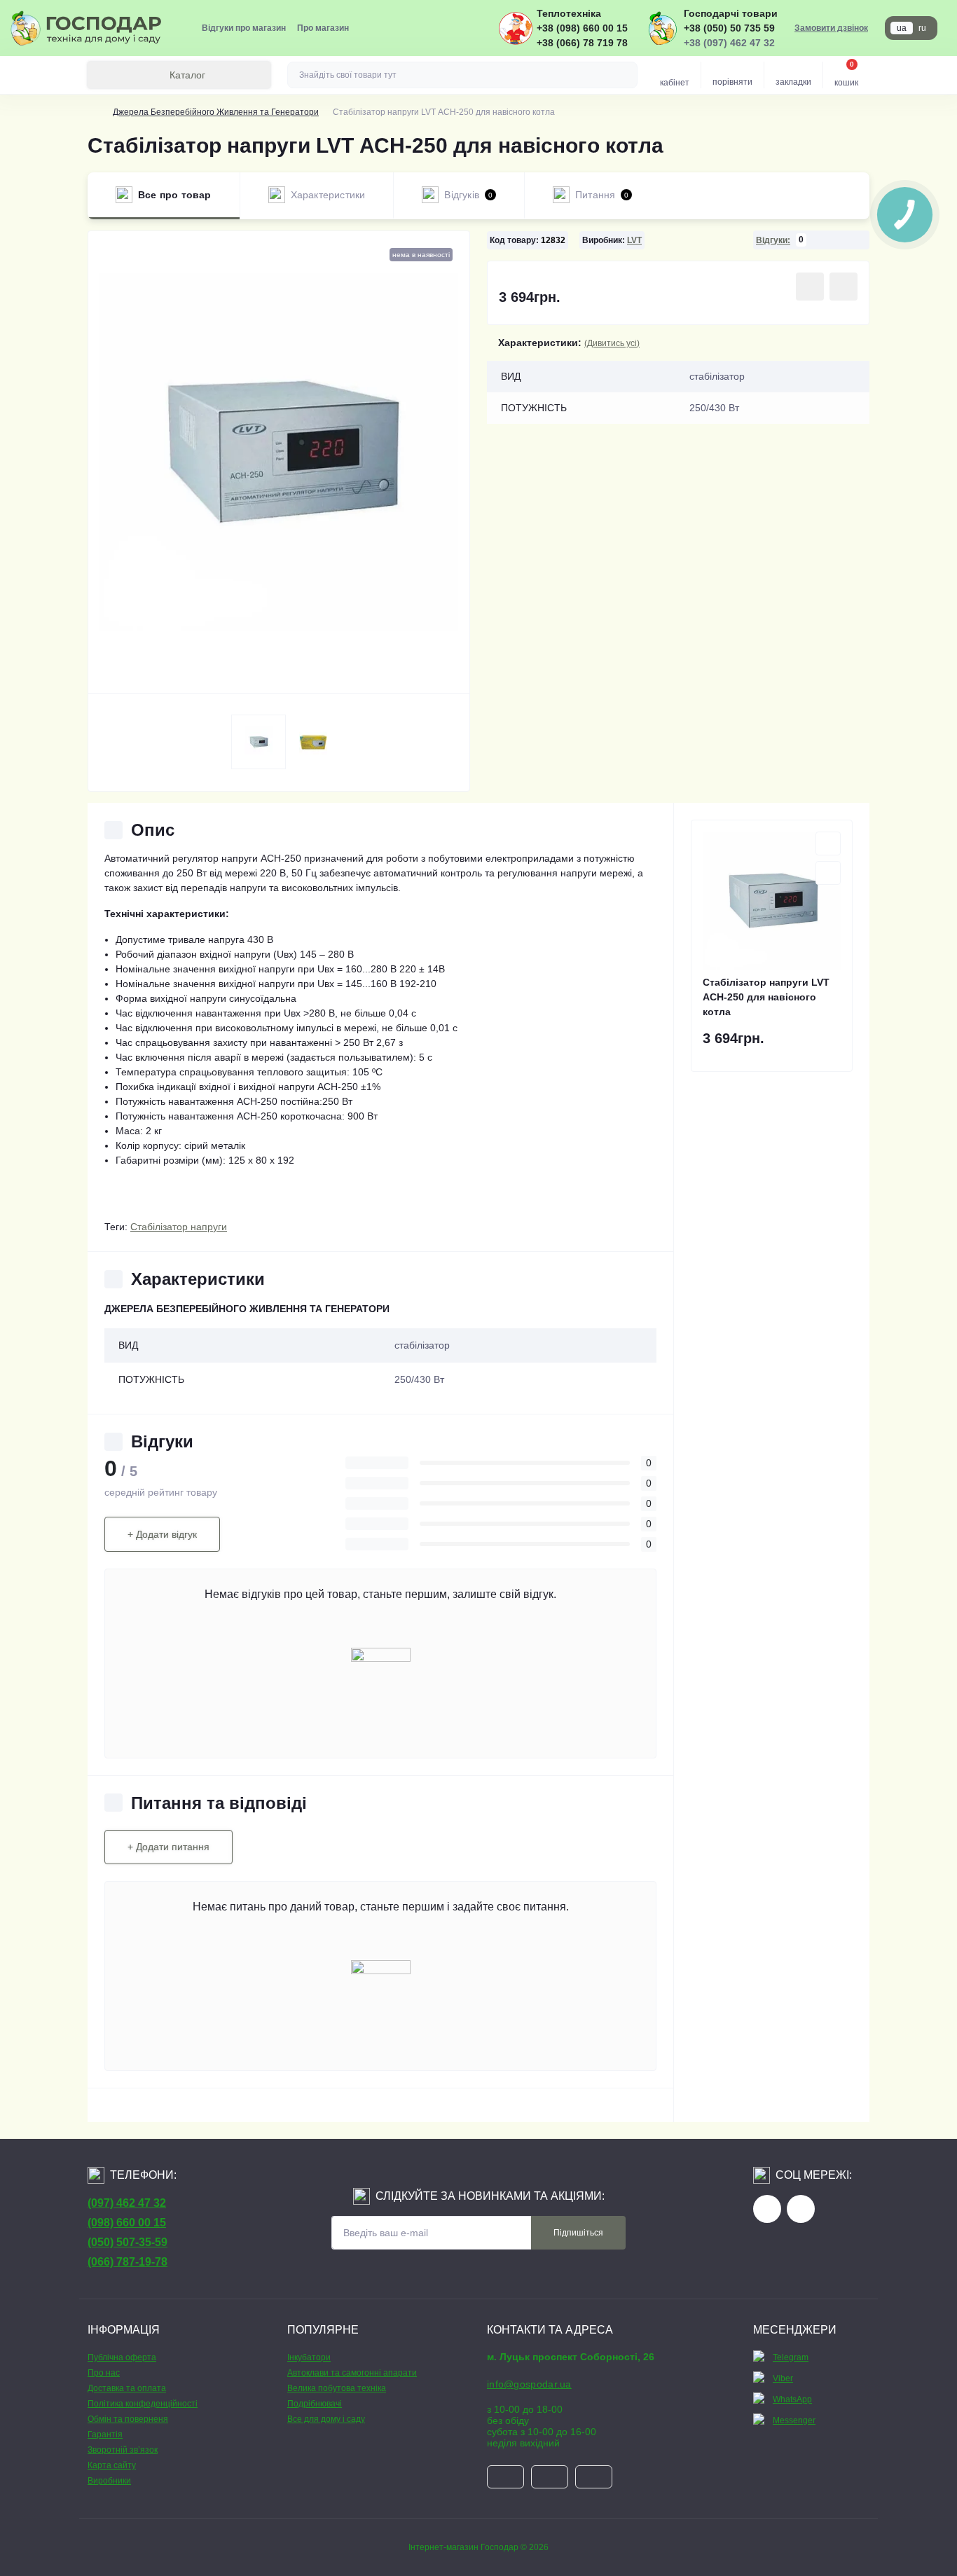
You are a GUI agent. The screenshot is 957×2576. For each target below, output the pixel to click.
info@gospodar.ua (529, 2384)
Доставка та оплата (127, 2388)
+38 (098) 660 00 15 (582, 28)
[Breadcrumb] (93, 112)
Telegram (791, 2357)
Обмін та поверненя (128, 2419)
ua (902, 28)
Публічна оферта (122, 2357)
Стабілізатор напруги (179, 1227)
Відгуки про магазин (244, 28)
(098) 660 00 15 (127, 2223)
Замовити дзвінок (831, 28)
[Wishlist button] (810, 287)
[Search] (625, 75)
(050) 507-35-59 (128, 2242)
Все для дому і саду (326, 2419)
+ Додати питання (168, 1847)
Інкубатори (309, 2357)
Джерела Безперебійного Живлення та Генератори (216, 112)
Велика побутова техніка (337, 2388)
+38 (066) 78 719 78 (582, 43)
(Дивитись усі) (612, 343)
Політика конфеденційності (143, 2404)
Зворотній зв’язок (123, 2450)
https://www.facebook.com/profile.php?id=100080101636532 (767, 2209)
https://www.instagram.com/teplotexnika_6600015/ (801, 2209)
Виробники (109, 2481)
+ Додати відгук (162, 1534)
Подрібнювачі (315, 2404)
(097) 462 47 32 (127, 2203)
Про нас (104, 2373)
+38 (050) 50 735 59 (729, 28)
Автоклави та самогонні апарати (352, 2373)
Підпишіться (578, 2233)
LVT (634, 240)
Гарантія (105, 2434)
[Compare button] (844, 287)
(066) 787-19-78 (128, 2262)
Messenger (794, 2420)
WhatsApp (792, 2399)
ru (922, 28)
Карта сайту (112, 2465)
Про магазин (323, 28)
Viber (783, 2378)
